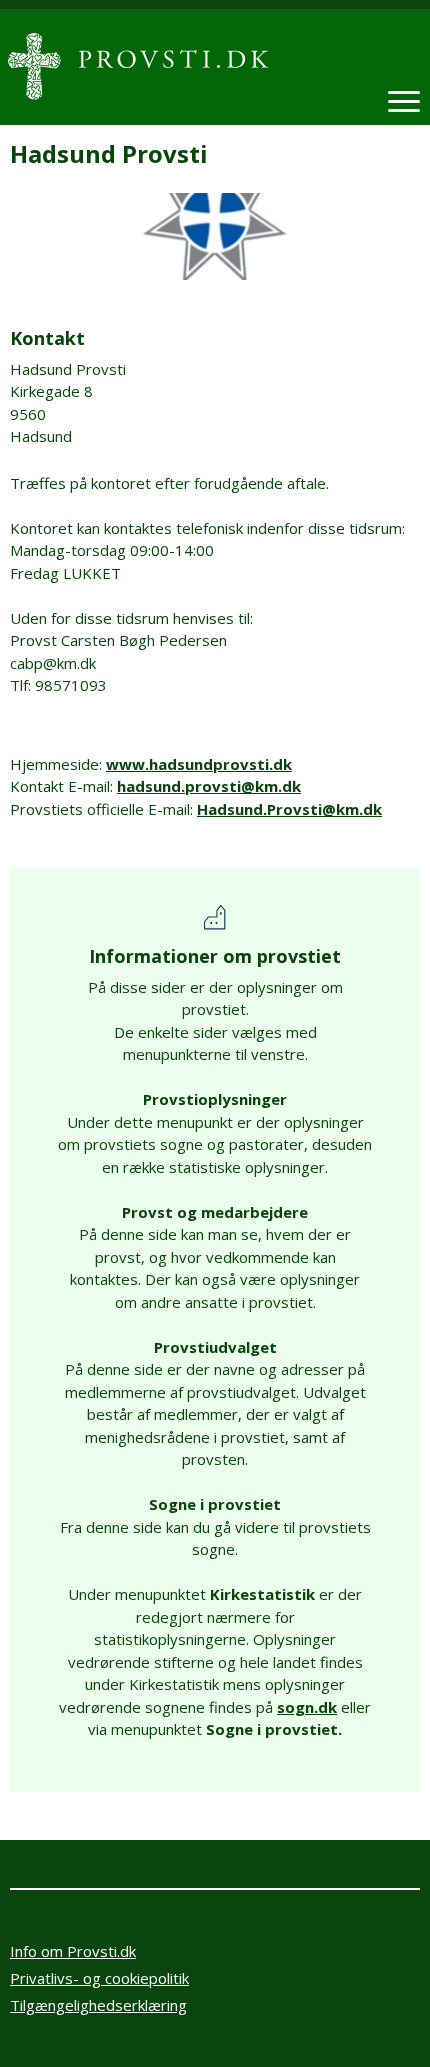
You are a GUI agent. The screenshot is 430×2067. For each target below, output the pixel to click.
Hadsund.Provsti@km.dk (289, 809)
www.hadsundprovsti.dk (199, 764)
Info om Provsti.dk (73, 1951)
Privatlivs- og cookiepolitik (99, 1978)
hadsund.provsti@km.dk (209, 786)
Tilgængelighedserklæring (98, 2005)
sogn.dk (307, 1707)
